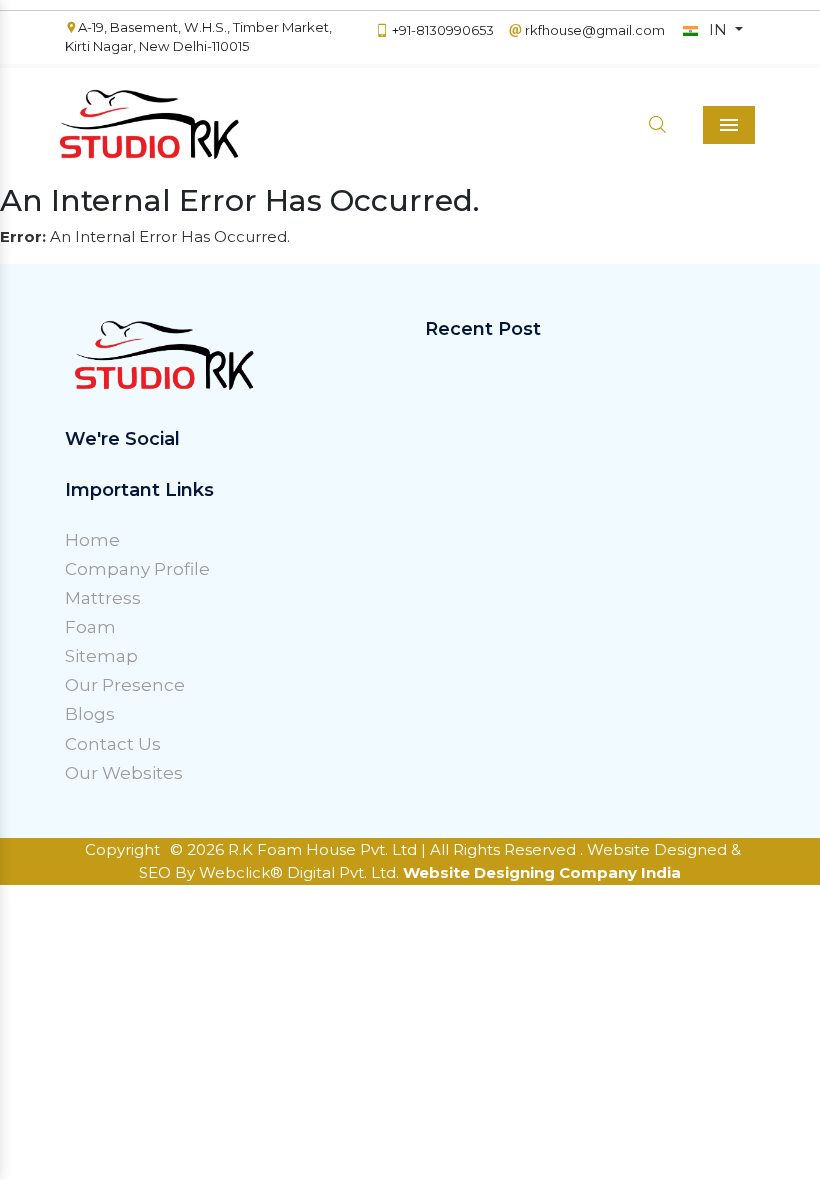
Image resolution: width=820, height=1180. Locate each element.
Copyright (122, 849)
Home (92, 540)
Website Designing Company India (542, 872)
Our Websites (124, 773)
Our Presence (125, 685)
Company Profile (137, 569)
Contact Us (113, 744)
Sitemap (101, 656)
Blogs (90, 714)
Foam (90, 627)
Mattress (103, 598)
